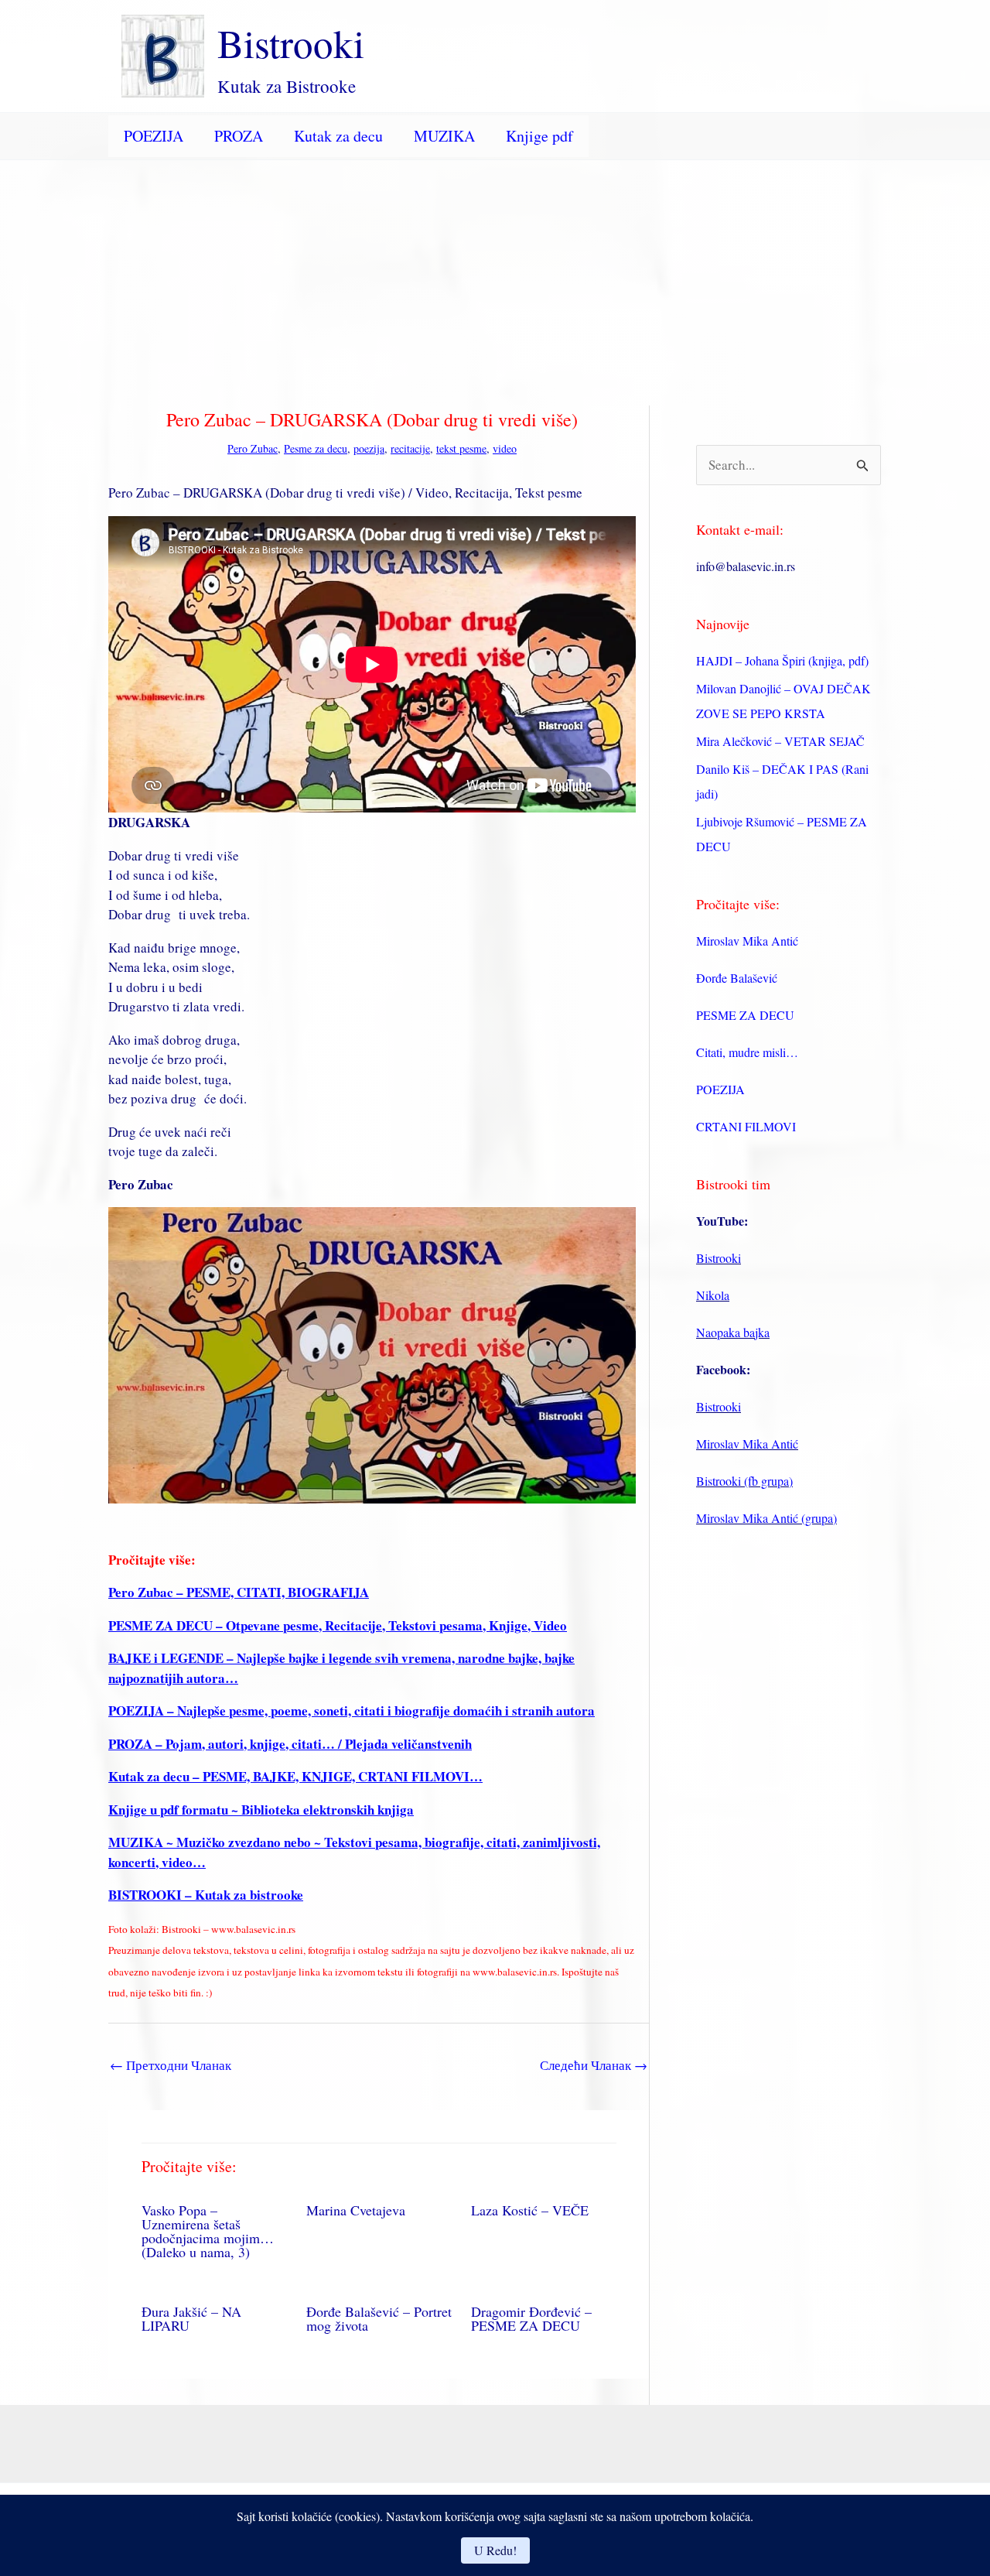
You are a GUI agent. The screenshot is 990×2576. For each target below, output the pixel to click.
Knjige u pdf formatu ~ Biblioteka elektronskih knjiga (261, 1810)
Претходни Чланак (171, 2065)
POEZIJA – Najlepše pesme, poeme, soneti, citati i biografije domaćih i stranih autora (352, 1710)
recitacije (410, 448)
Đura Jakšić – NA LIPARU (191, 2318)
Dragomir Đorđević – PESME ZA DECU (531, 2318)
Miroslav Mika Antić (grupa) (766, 1518)
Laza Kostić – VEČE (530, 2210)
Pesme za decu (316, 448)
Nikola (713, 1295)
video (505, 448)
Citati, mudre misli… (747, 1052)
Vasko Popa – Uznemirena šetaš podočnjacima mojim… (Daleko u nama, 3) (208, 2231)
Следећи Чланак (594, 2065)
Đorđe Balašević (737, 978)
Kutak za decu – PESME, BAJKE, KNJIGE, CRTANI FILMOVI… (295, 1776)
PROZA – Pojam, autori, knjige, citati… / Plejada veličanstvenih (290, 1744)
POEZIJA (154, 136)
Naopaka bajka (733, 1332)
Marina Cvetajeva (356, 2210)
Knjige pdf (539, 136)
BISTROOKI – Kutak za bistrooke (206, 1895)
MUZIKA (444, 136)
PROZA (239, 136)
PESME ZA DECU (745, 1015)
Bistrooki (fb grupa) (744, 1481)
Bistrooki (291, 43)
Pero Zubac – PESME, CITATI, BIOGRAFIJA (239, 1592)
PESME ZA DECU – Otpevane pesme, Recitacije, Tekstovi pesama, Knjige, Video (338, 1625)
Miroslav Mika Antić (747, 941)
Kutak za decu (338, 136)
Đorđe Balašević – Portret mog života (379, 2318)
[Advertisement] (495, 276)
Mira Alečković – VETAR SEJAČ (780, 741)
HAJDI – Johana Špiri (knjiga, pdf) (782, 660)
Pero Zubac (253, 448)
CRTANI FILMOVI (746, 1126)
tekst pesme (461, 448)
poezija (369, 448)
